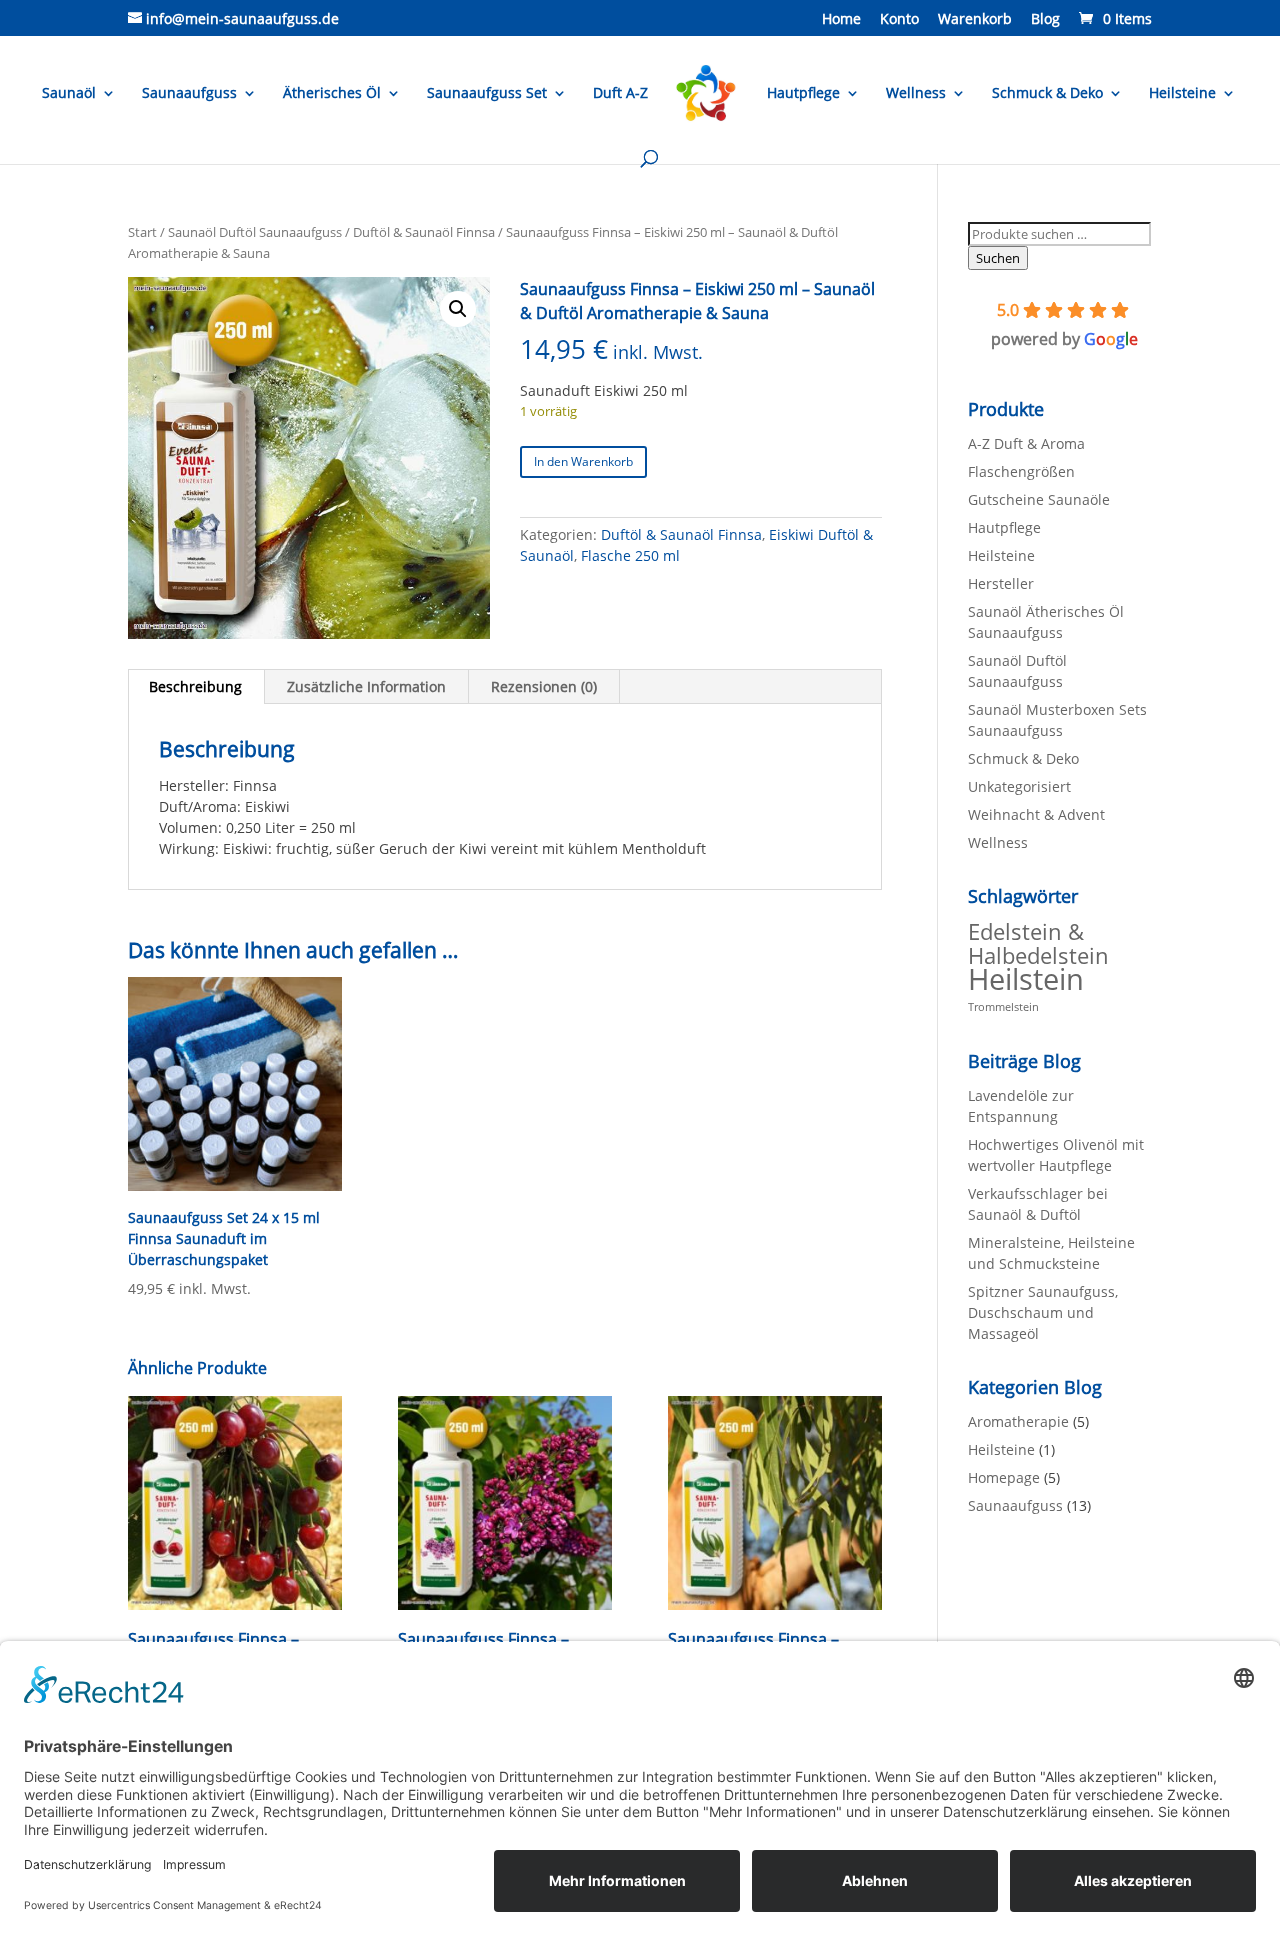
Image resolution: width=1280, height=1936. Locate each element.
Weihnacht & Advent (1036, 814)
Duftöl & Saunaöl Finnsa (424, 232)
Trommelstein (1003, 1007)
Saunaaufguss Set (487, 94)
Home (841, 20)
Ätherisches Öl (332, 94)
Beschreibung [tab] (195, 686)
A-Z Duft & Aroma (1026, 443)
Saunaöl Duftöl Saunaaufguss (255, 232)
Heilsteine (1182, 94)
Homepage (1004, 1477)
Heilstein (1026, 979)
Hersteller (1001, 583)
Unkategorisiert (1019, 786)
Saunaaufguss (189, 94)
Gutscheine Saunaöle (1039, 499)
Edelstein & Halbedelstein (1038, 943)
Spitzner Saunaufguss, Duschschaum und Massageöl (1043, 1312)
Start (142, 232)
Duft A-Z (620, 94)
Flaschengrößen (1021, 471)
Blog (1045, 20)
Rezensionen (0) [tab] (544, 686)
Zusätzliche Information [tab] (366, 686)
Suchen (998, 258)
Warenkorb (975, 20)
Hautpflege (803, 94)
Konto (899, 20)
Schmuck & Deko (1047, 94)
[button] (458, 309)
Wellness (916, 94)
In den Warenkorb (583, 461)
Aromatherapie (1018, 1421)
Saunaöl (69, 94)
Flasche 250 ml (630, 555)
